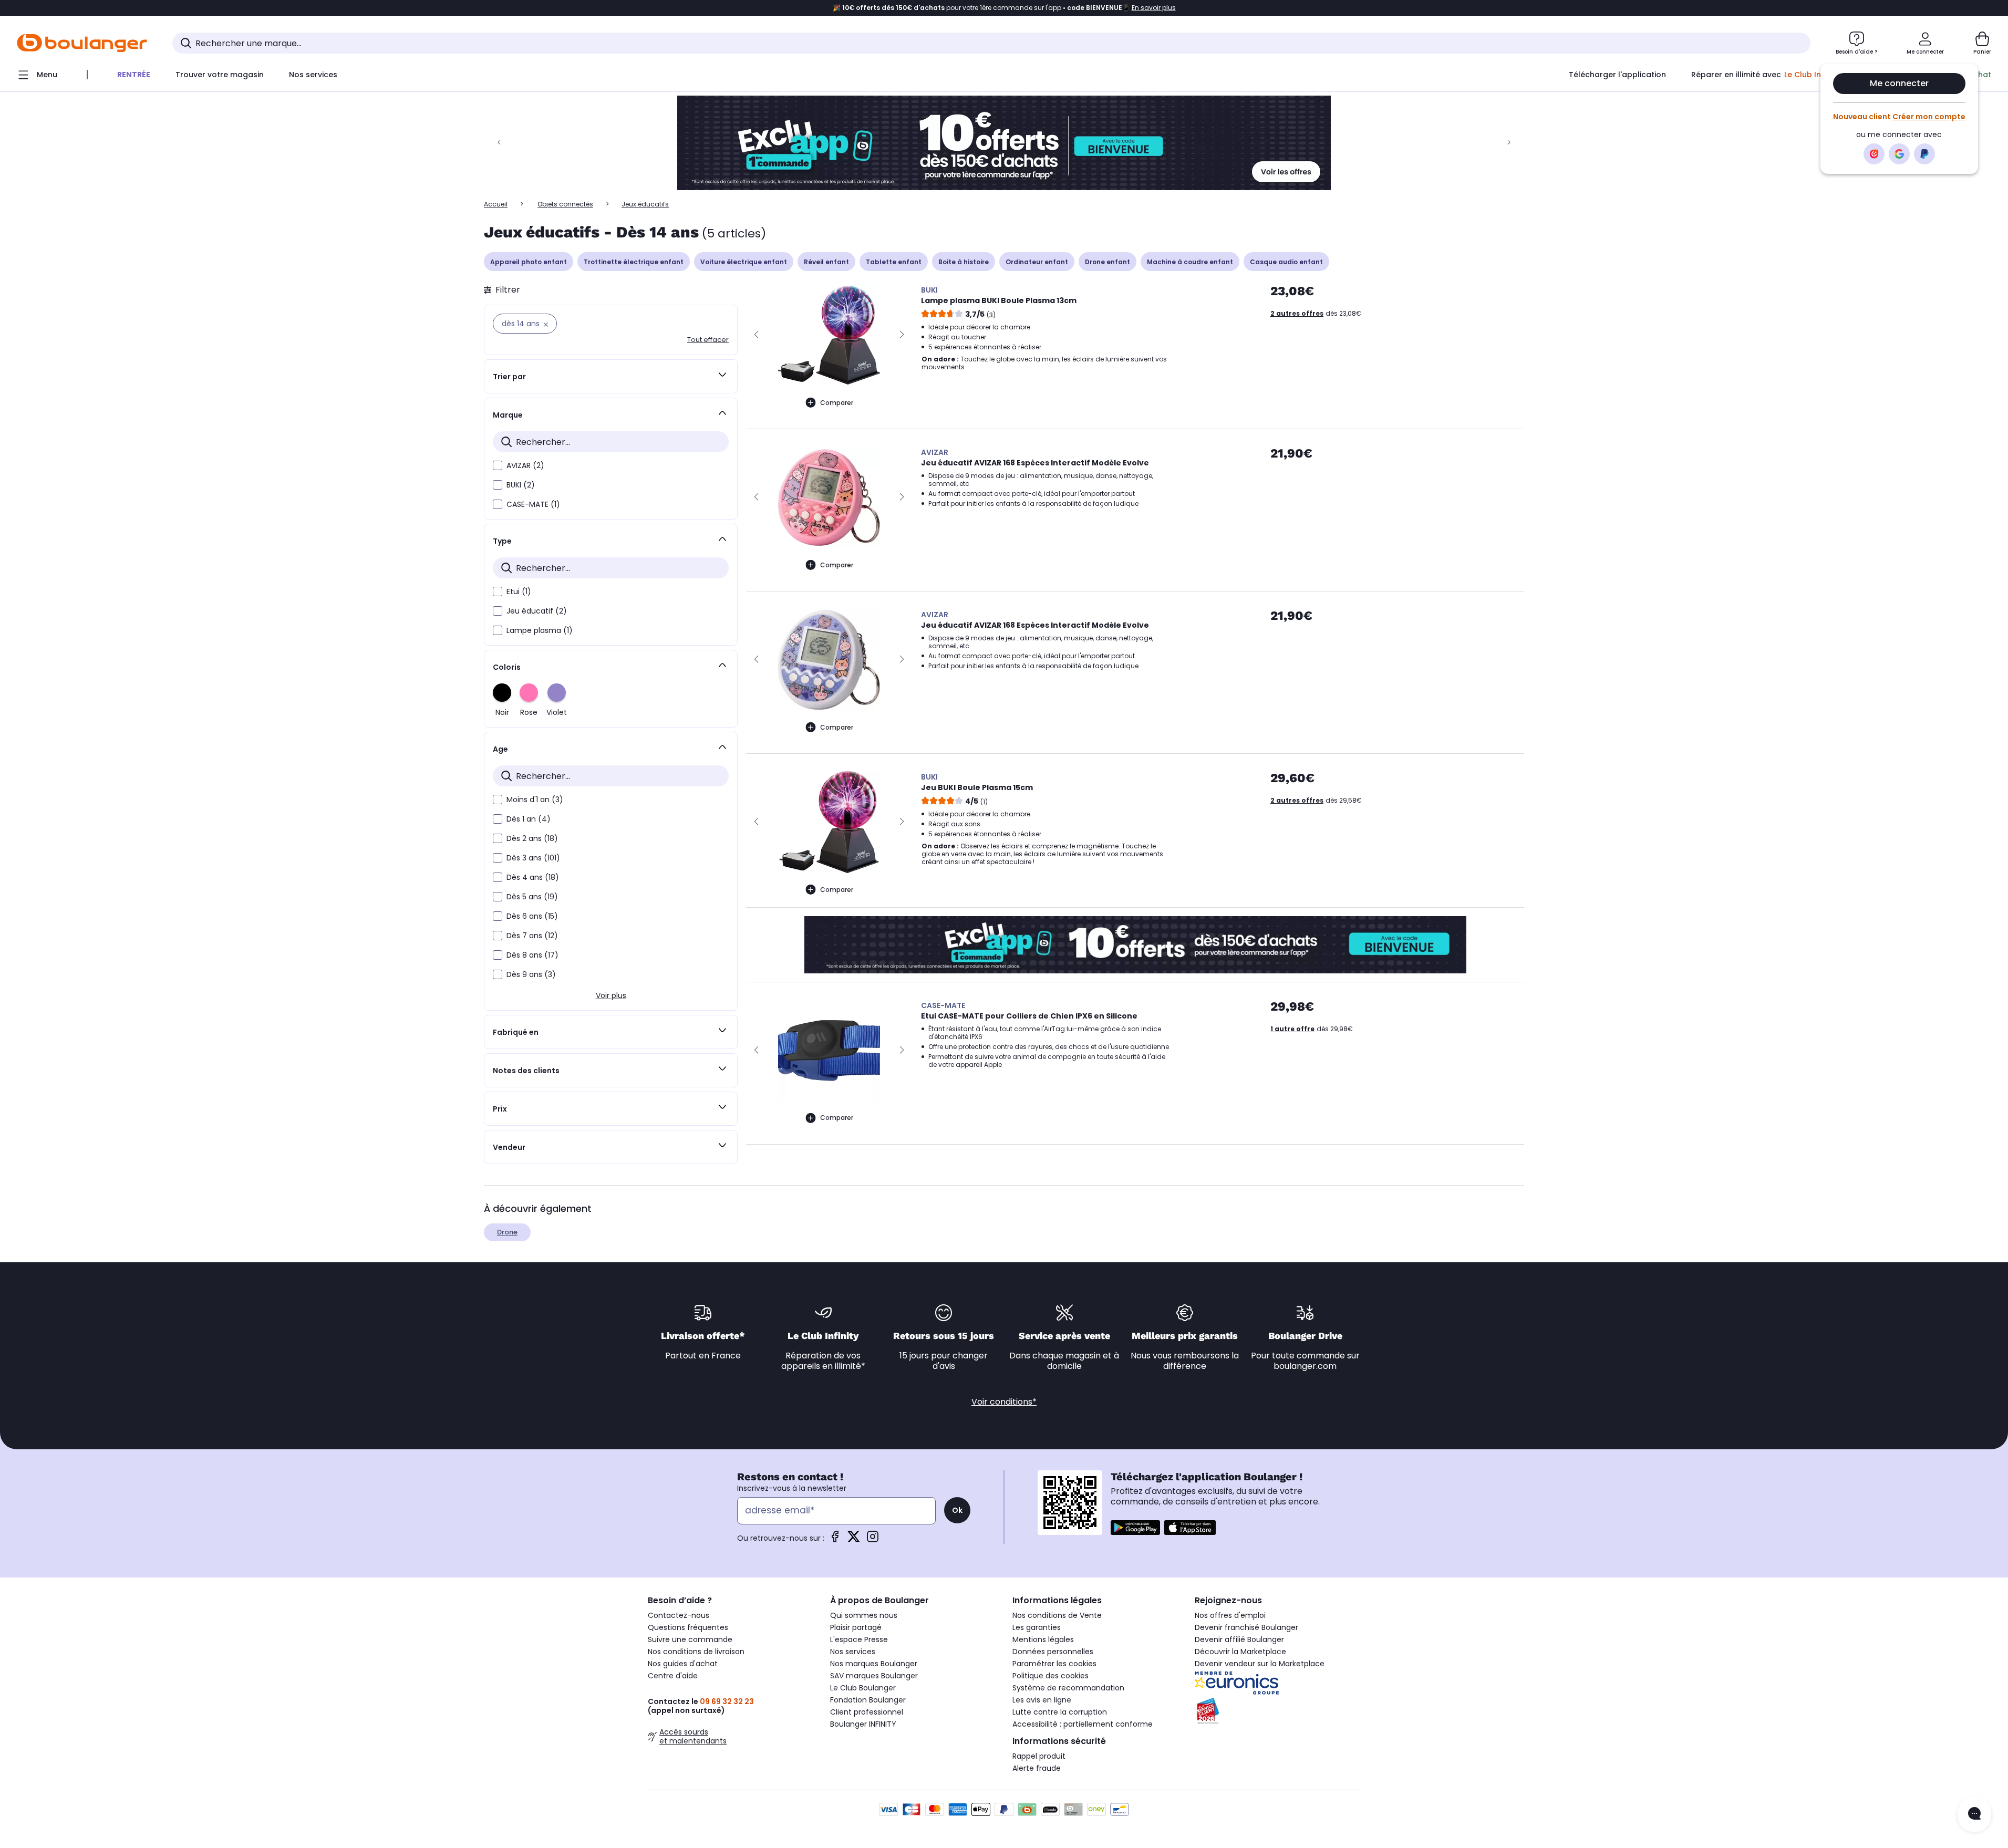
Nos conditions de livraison (696, 1652)
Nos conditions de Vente (1057, 1615)
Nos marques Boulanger (874, 1664)
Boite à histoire (964, 262)
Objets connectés (565, 204)
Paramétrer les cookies (1054, 1664)
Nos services (853, 1652)
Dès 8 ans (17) (532, 955)
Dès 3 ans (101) (533, 858)
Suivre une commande (690, 1639)
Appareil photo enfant (529, 262)
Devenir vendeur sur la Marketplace (1260, 1664)
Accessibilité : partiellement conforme (1083, 1724)
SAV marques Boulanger (874, 1676)
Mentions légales (1043, 1639)
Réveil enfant (826, 262)
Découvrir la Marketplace (1240, 1652)
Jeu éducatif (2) (537, 611)
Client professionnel (867, 1712)
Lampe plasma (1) (540, 630)
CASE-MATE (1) (533, 504)
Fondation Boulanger (868, 1700)
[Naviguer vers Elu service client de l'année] (1277, 1711)
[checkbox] (498, 465)
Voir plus (611, 995)
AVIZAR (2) (525, 465)
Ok (957, 1510)
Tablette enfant (894, 262)
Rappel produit (1039, 1756)
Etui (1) (519, 591)
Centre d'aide (673, 1676)
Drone (507, 1232)
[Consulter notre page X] (854, 1540)
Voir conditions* (1004, 1402)
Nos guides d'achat (683, 1664)
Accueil (496, 204)
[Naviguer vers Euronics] (1277, 1683)
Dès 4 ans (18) (533, 877)
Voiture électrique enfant (744, 262)
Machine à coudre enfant (1190, 262)
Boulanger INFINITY (863, 1724)
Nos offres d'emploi (1230, 1615)
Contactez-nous (679, 1615)
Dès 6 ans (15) (532, 916)
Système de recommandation (1068, 1688)
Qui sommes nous (864, 1615)
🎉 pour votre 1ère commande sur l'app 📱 (1004, 8)
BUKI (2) (521, 485)
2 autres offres (1297, 313)
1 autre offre (1292, 1029)
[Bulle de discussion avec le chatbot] (1974, 1814)
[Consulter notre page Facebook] (835, 1540)
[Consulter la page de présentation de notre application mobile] (1135, 1528)
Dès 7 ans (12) (532, 936)
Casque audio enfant (1286, 262)
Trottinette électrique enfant (634, 262)
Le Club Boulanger (863, 1688)
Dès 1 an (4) (529, 819)
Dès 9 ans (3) (531, 974)
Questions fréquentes (688, 1627)
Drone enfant (1107, 262)
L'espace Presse (859, 1639)
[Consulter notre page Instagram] (873, 1540)
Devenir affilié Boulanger (1239, 1639)
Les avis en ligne (1042, 1700)
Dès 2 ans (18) (532, 838)
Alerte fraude (1037, 1768)
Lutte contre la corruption (1060, 1712)
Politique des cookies (1050, 1676)
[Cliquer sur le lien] (1004, 143)
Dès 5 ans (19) (532, 897)
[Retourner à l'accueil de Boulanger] (82, 43)
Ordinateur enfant (1037, 262)
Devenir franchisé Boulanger (1246, 1627)
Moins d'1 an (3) (535, 800)
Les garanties (1037, 1627)
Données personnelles (1053, 1652)
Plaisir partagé (856, 1627)
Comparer (837, 403)
